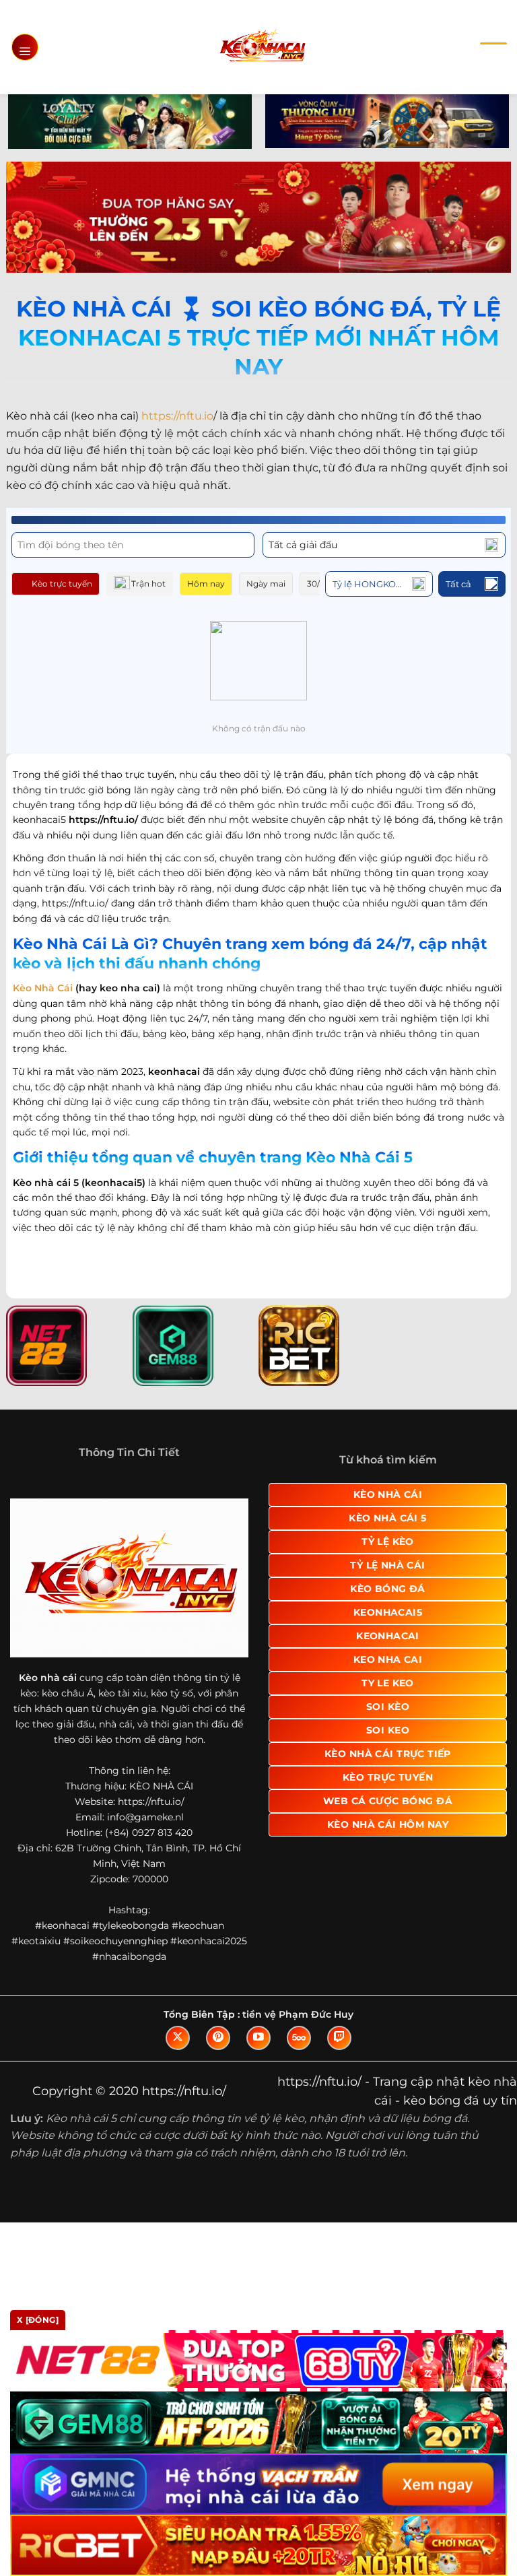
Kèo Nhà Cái (43, 988)
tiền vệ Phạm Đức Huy (298, 2014)
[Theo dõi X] (178, 2038)
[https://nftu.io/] (262, 47)
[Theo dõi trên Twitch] (339, 2038)
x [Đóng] (38, 2320)
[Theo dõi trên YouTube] (258, 2038)
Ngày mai (266, 584)
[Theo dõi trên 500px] (299, 2038)
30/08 (319, 584)
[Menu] (25, 47)
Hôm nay (206, 584)
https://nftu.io (177, 416)
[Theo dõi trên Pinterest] (218, 2038)
